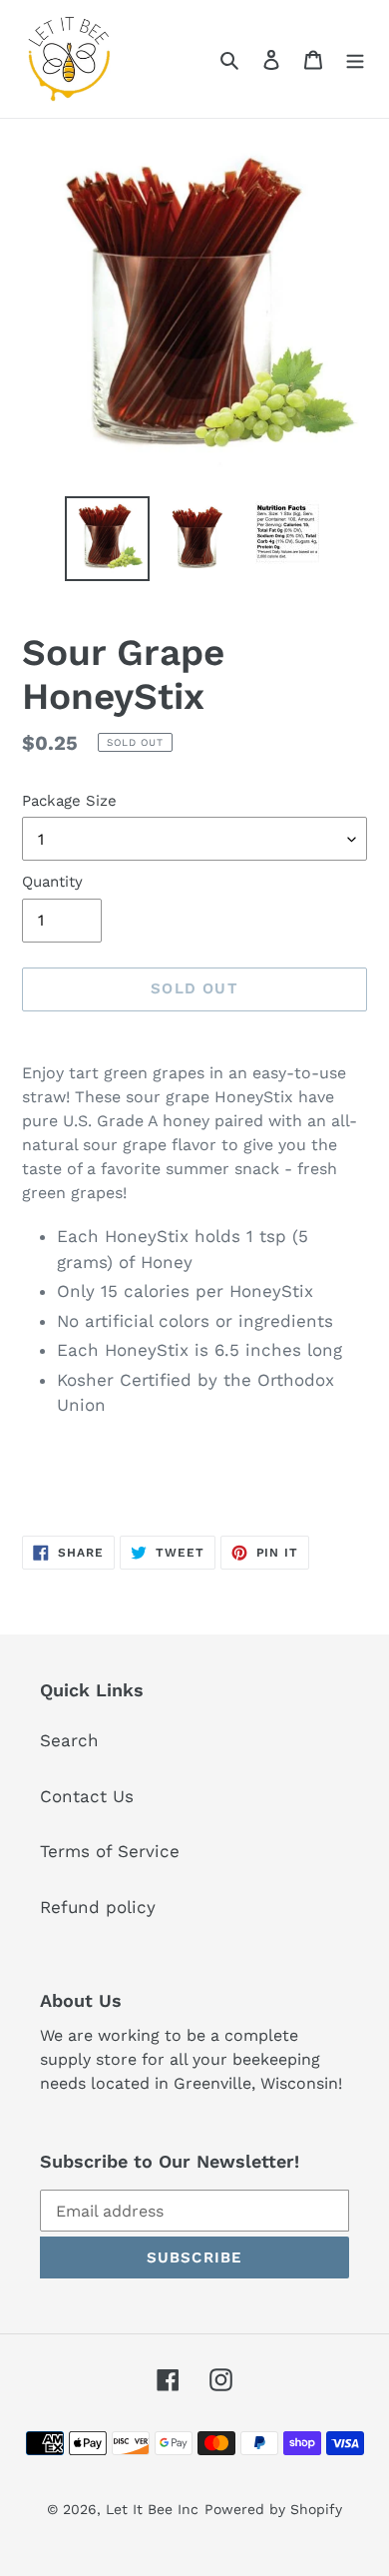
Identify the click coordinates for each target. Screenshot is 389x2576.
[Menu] (355, 59)
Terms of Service (110, 1851)
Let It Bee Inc (152, 2509)
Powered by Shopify (273, 2509)
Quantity (52, 882)
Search (69, 1740)
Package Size (69, 801)
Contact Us (87, 1796)
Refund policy (98, 1907)
